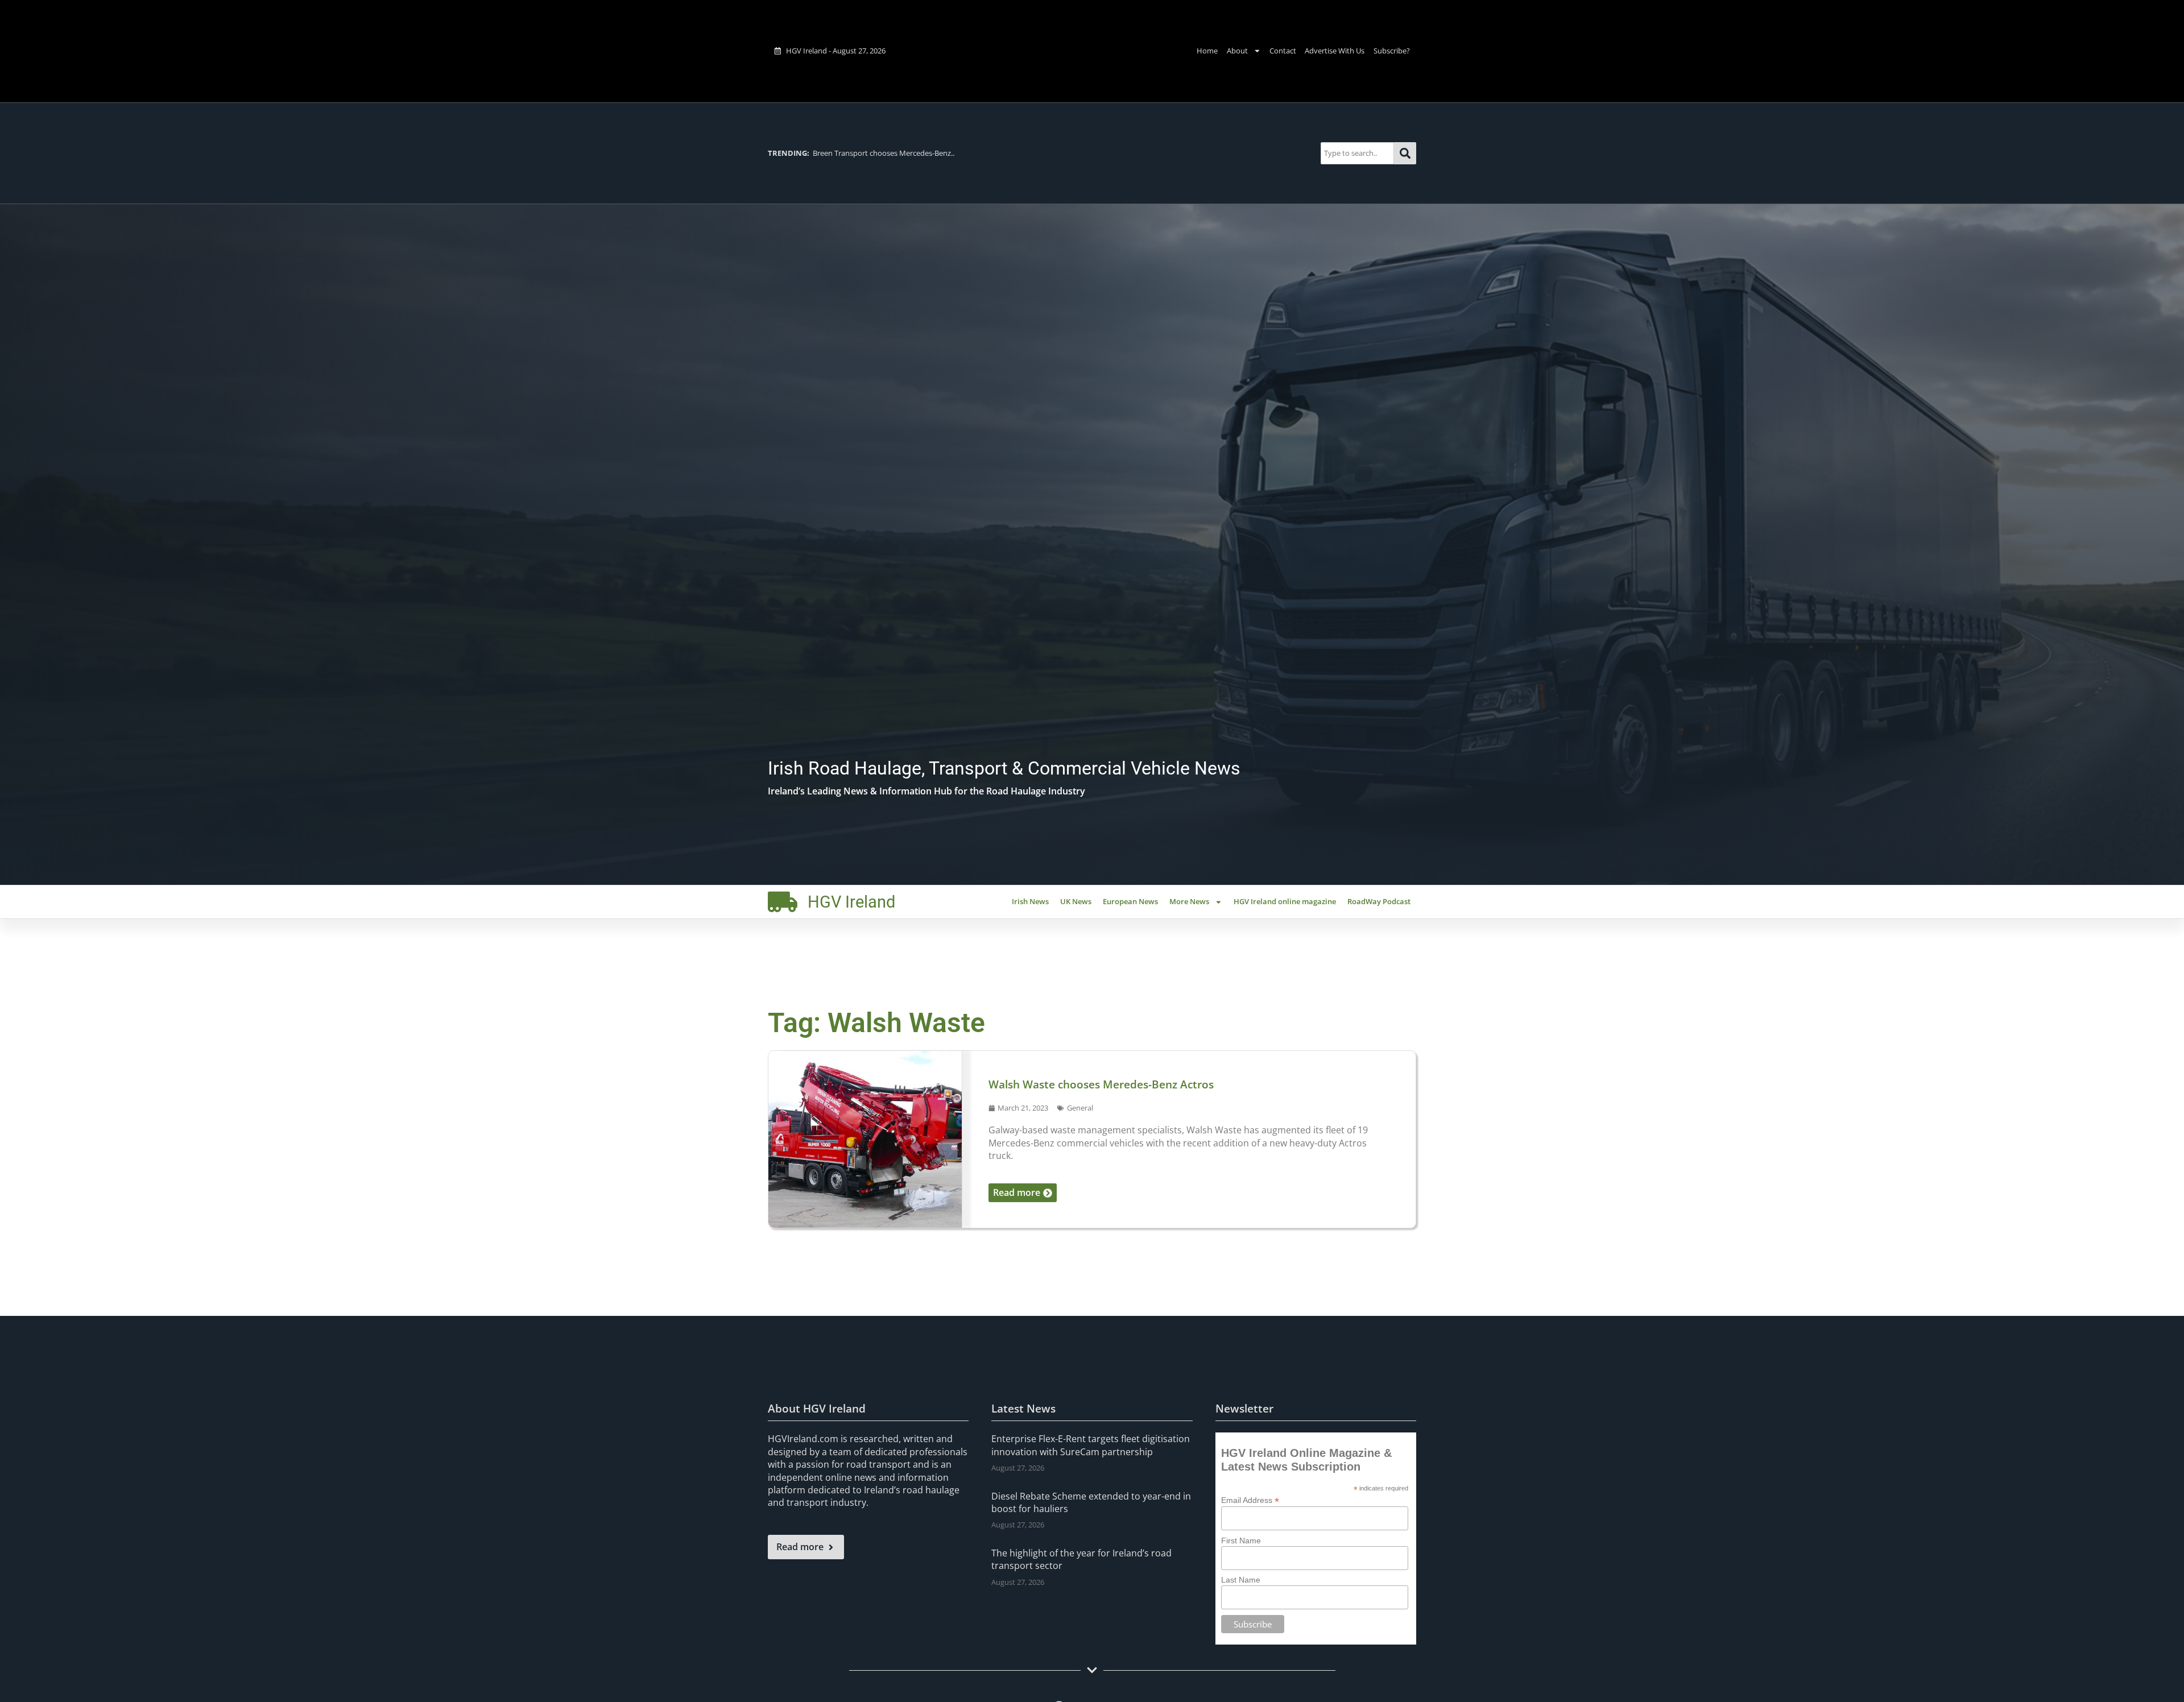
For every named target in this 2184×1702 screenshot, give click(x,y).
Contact (1283, 51)
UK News (1076, 901)
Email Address (1250, 1500)
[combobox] (1357, 153)
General (1080, 1108)
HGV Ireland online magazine (1285, 901)
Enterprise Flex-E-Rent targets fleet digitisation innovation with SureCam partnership (1091, 1445)
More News (1189, 901)
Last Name (1241, 1580)
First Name (1241, 1541)
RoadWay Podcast (1379, 901)
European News (1130, 901)
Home (1207, 51)
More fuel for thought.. (829, 153)
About (1237, 51)
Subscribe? (1392, 51)
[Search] (1405, 153)
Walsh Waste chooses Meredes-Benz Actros (1101, 1084)
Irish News (1030, 901)
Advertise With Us (1335, 51)
